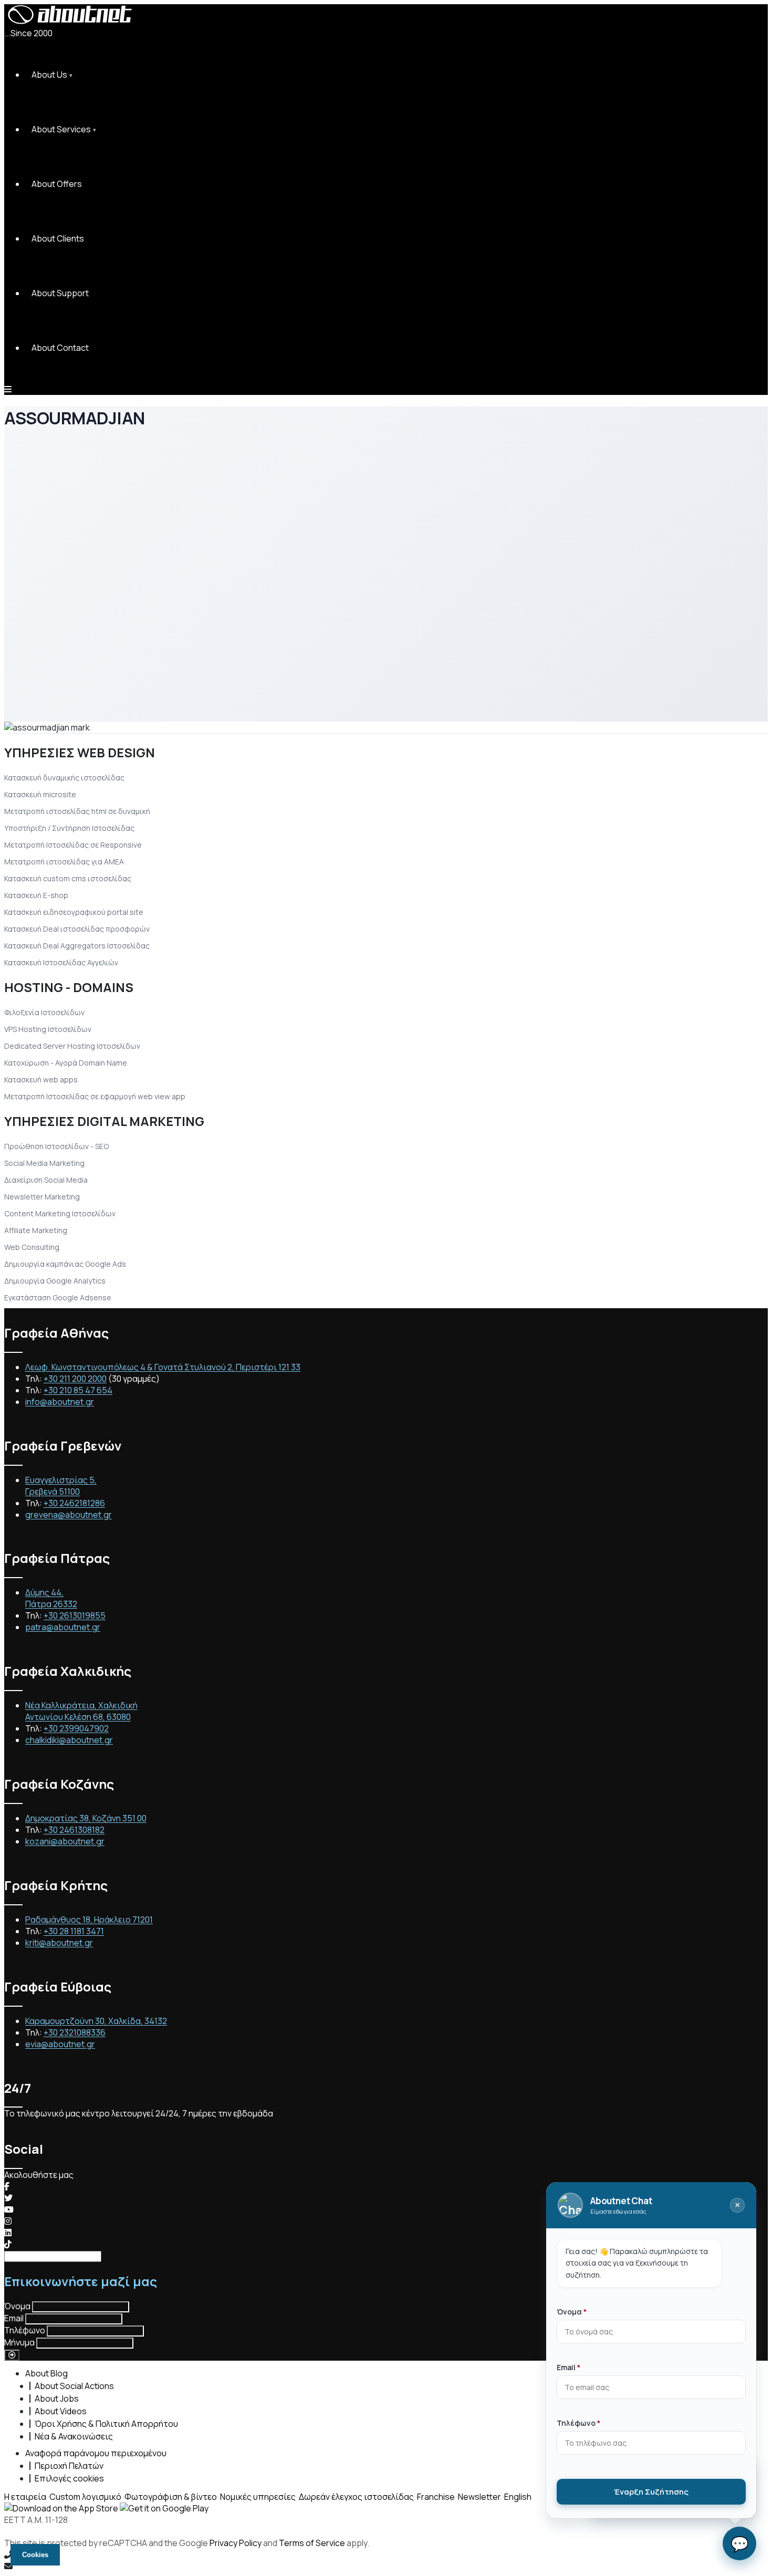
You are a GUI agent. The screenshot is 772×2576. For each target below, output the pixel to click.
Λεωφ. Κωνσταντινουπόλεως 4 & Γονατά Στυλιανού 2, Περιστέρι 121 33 (163, 1367)
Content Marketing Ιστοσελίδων (60, 1213)
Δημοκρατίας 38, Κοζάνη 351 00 (86, 1818)
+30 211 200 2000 (75, 1379)
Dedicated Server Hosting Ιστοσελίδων (72, 1046)
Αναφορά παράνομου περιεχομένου (96, 2453)
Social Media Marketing (44, 1163)
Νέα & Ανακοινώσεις (74, 2436)
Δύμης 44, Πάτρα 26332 (51, 1598)
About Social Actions (74, 2386)
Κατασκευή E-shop (36, 895)
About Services (61, 129)
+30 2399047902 (76, 1728)
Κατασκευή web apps (41, 1080)
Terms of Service (312, 2543)
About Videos (61, 2411)
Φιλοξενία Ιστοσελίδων (44, 1012)
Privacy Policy (236, 2543)
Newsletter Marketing (42, 1197)
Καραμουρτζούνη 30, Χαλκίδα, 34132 (96, 2021)
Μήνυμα (19, 2342)
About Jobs (57, 2398)
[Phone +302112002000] (386, 2554)
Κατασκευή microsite (40, 794)
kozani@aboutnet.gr (65, 1841)
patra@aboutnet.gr (63, 1627)
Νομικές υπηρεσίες (258, 2497)
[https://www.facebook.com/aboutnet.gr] (7, 2186)
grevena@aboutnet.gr (69, 1515)
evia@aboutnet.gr (60, 2044)
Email (14, 2318)
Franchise (436, 2497)
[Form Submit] (12, 2355)
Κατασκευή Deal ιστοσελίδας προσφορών (77, 929)
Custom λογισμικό (85, 2497)
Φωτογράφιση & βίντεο (171, 2497)
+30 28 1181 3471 (74, 1931)
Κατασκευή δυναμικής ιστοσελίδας (64, 778)
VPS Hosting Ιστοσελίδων (48, 1029)
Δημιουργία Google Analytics (55, 1281)
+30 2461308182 (74, 1830)
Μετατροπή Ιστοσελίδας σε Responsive (73, 845)
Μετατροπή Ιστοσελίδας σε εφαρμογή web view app (95, 1096)
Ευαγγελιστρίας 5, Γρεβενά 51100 (61, 1486)
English (518, 2497)
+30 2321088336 (75, 2032)
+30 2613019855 (75, 1615)
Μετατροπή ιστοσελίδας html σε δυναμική (77, 811)
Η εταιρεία (25, 2497)
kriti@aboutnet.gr (59, 1943)
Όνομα (17, 2306)
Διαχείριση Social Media (46, 1180)
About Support (60, 293)
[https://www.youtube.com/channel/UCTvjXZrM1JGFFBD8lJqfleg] (9, 2209)
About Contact (60, 348)
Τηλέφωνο (25, 2330)
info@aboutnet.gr (60, 1402)
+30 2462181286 (74, 1503)
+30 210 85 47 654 (78, 1390)
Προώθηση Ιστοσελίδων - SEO (56, 1146)
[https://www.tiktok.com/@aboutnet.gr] (8, 2244)
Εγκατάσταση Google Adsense (58, 1297)
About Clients (58, 238)
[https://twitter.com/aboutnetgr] (8, 2198)
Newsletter (479, 2497)
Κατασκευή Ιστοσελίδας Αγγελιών (61, 962)
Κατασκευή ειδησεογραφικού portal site (74, 912)
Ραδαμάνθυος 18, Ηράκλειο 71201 (89, 1920)
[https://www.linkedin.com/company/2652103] (8, 2233)
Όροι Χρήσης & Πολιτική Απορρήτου (106, 2424)
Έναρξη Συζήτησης (651, 2492)
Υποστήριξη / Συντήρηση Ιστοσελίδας (69, 828)
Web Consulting (32, 1247)
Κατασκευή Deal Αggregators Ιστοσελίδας (77, 946)
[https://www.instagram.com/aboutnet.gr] (8, 2221)
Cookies (35, 2555)
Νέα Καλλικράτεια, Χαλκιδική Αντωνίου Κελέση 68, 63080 (81, 1711)
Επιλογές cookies (69, 2478)
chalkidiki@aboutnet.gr (69, 1740)
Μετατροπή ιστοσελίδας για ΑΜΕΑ (64, 862)
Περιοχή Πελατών (69, 2466)
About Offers (57, 184)
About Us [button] (49, 75)
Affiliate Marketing (36, 1230)
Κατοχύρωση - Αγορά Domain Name (66, 1063)
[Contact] (386, 2566)
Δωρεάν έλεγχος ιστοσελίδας (356, 2497)
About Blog (46, 2373)
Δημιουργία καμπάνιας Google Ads (65, 1264)
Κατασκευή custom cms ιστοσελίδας (68, 878)
